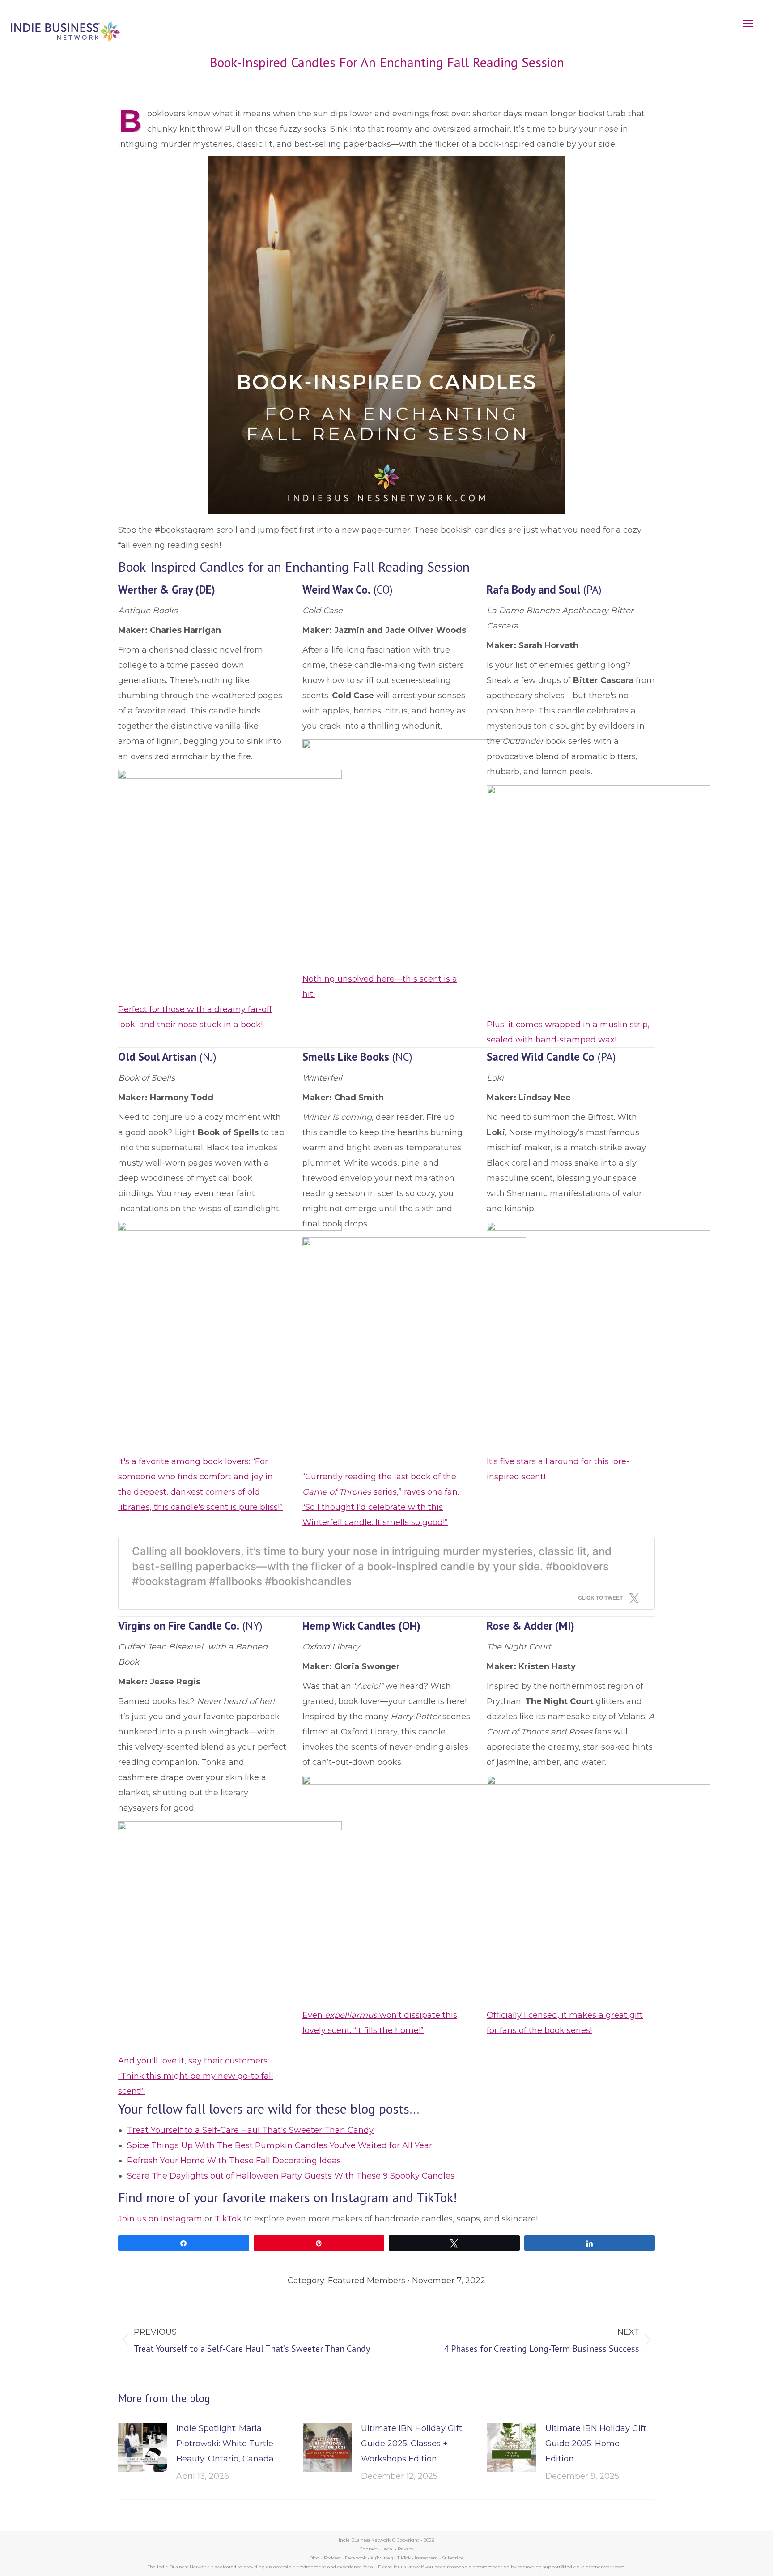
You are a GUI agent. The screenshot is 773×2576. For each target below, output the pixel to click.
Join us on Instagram (160, 2219)
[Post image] (143, 2448)
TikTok (228, 2219)
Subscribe (453, 2558)
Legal (387, 2549)
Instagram (426, 2558)
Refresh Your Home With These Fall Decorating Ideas (234, 2161)
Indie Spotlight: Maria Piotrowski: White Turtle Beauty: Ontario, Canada (225, 2444)
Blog (315, 2558)
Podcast (332, 2558)
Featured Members (367, 2281)
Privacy (406, 2549)
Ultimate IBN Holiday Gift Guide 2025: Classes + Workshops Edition (412, 2444)
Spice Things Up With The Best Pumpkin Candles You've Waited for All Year (280, 2145)
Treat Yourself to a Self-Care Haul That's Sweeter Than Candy (250, 2130)
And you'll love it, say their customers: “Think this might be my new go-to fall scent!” (196, 2076)
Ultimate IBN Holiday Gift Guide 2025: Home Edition (596, 2444)
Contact (368, 2549)
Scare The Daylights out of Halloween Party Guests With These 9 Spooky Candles (291, 2176)
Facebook (356, 2558)
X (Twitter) (382, 2558)
